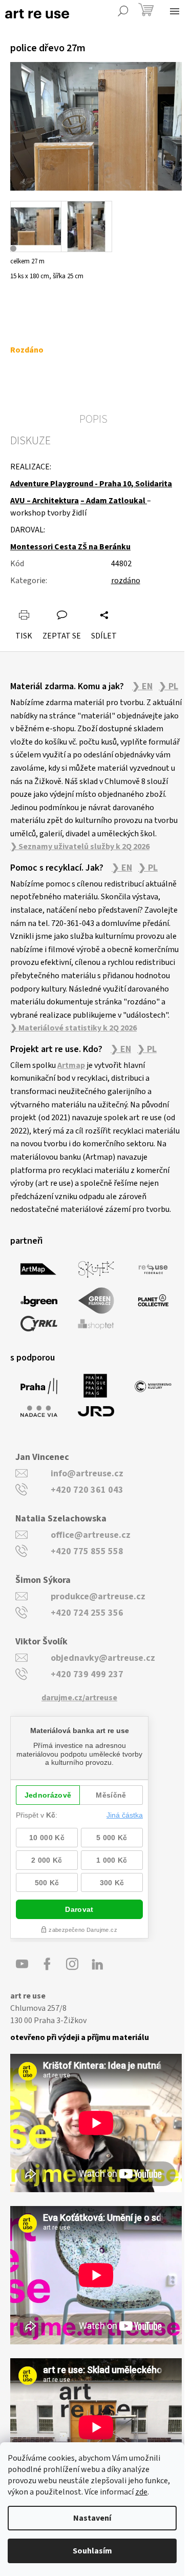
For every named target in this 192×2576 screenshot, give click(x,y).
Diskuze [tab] (30, 441)
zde (141, 2492)
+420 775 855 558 (87, 1551)
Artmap (71, 1065)
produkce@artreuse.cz (98, 1596)
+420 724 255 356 (87, 1613)
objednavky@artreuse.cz (103, 1658)
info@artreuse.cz (87, 1474)
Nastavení (92, 2518)
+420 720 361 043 (87, 1490)
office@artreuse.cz (91, 1535)
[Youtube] (22, 1964)
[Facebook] (47, 1964)
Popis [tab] (93, 419)
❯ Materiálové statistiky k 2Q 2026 (73, 1028)
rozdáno (126, 581)
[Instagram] (72, 1964)
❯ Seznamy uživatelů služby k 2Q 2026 (80, 847)
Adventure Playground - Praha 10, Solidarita (91, 484)
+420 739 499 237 (87, 1674)
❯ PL (168, 687)
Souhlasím (92, 2551)
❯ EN (142, 687)
